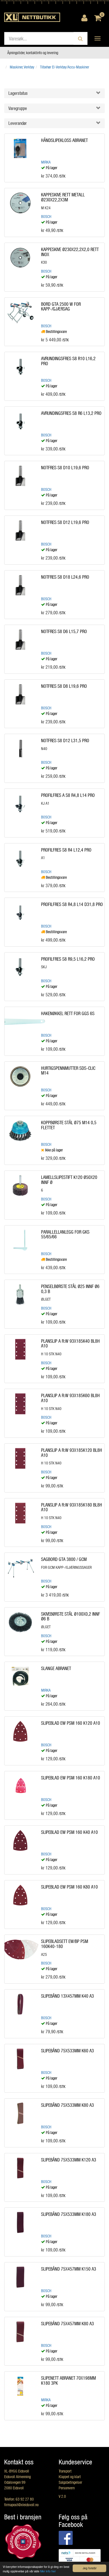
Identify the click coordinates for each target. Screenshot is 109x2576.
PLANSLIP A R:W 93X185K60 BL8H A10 (70, 1398)
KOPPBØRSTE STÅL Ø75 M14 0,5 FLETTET (69, 1125)
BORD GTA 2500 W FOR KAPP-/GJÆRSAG (61, 306)
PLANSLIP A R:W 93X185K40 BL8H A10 (70, 1343)
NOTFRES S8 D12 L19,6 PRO (65, 522)
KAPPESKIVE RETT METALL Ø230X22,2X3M (63, 197)
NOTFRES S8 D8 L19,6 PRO (64, 686)
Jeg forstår (90, 2568)
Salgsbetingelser (70, 2482)
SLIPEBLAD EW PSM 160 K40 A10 (69, 1832)
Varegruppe (18, 108)
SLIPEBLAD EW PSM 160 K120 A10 (71, 1723)
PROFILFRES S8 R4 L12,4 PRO (66, 850)
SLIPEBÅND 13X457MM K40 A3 (67, 1996)
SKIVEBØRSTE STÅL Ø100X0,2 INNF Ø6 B (71, 1616)
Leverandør (18, 123)
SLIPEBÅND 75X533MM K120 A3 (69, 2160)
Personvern (67, 2488)
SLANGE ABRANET (56, 1668)
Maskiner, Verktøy (22, 67)
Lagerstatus (18, 93)
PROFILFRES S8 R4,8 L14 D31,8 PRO (72, 904)
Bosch (46, 216)
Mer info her (48, 2571)
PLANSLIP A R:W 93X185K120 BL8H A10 (72, 1453)
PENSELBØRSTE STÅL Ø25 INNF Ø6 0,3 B (70, 1289)
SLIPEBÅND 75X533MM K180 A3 (69, 2214)
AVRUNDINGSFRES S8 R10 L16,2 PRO (68, 361)
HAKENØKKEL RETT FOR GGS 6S (68, 1013)
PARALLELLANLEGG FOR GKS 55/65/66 (65, 1234)
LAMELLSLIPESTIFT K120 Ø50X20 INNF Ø (69, 1180)
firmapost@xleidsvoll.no (21, 2505)
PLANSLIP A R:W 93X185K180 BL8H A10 (72, 1507)
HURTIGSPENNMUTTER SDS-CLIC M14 (68, 1070)
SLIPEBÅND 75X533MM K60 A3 (67, 2051)
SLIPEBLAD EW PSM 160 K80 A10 (69, 1887)
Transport (65, 2471)
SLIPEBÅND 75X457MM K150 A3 (69, 2269)
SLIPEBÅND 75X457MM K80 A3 (67, 2323)
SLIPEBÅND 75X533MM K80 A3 (67, 2105)
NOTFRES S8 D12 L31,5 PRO (65, 740)
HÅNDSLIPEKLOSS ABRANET (64, 140)
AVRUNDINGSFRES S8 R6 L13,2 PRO (71, 413)
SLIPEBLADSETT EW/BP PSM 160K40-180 (65, 1944)
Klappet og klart (70, 2477)
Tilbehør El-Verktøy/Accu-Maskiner (65, 67)
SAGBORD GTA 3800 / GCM (64, 1559)
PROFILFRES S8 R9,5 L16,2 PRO (68, 959)
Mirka (46, 162)
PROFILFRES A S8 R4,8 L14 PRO (68, 795)
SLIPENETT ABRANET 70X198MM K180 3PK (68, 2380)
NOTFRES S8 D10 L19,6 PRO (65, 467)
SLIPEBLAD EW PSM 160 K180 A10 (71, 1778)
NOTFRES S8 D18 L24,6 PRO (65, 577)
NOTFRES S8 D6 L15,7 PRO (64, 631)
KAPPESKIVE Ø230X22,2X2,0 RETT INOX (70, 252)
